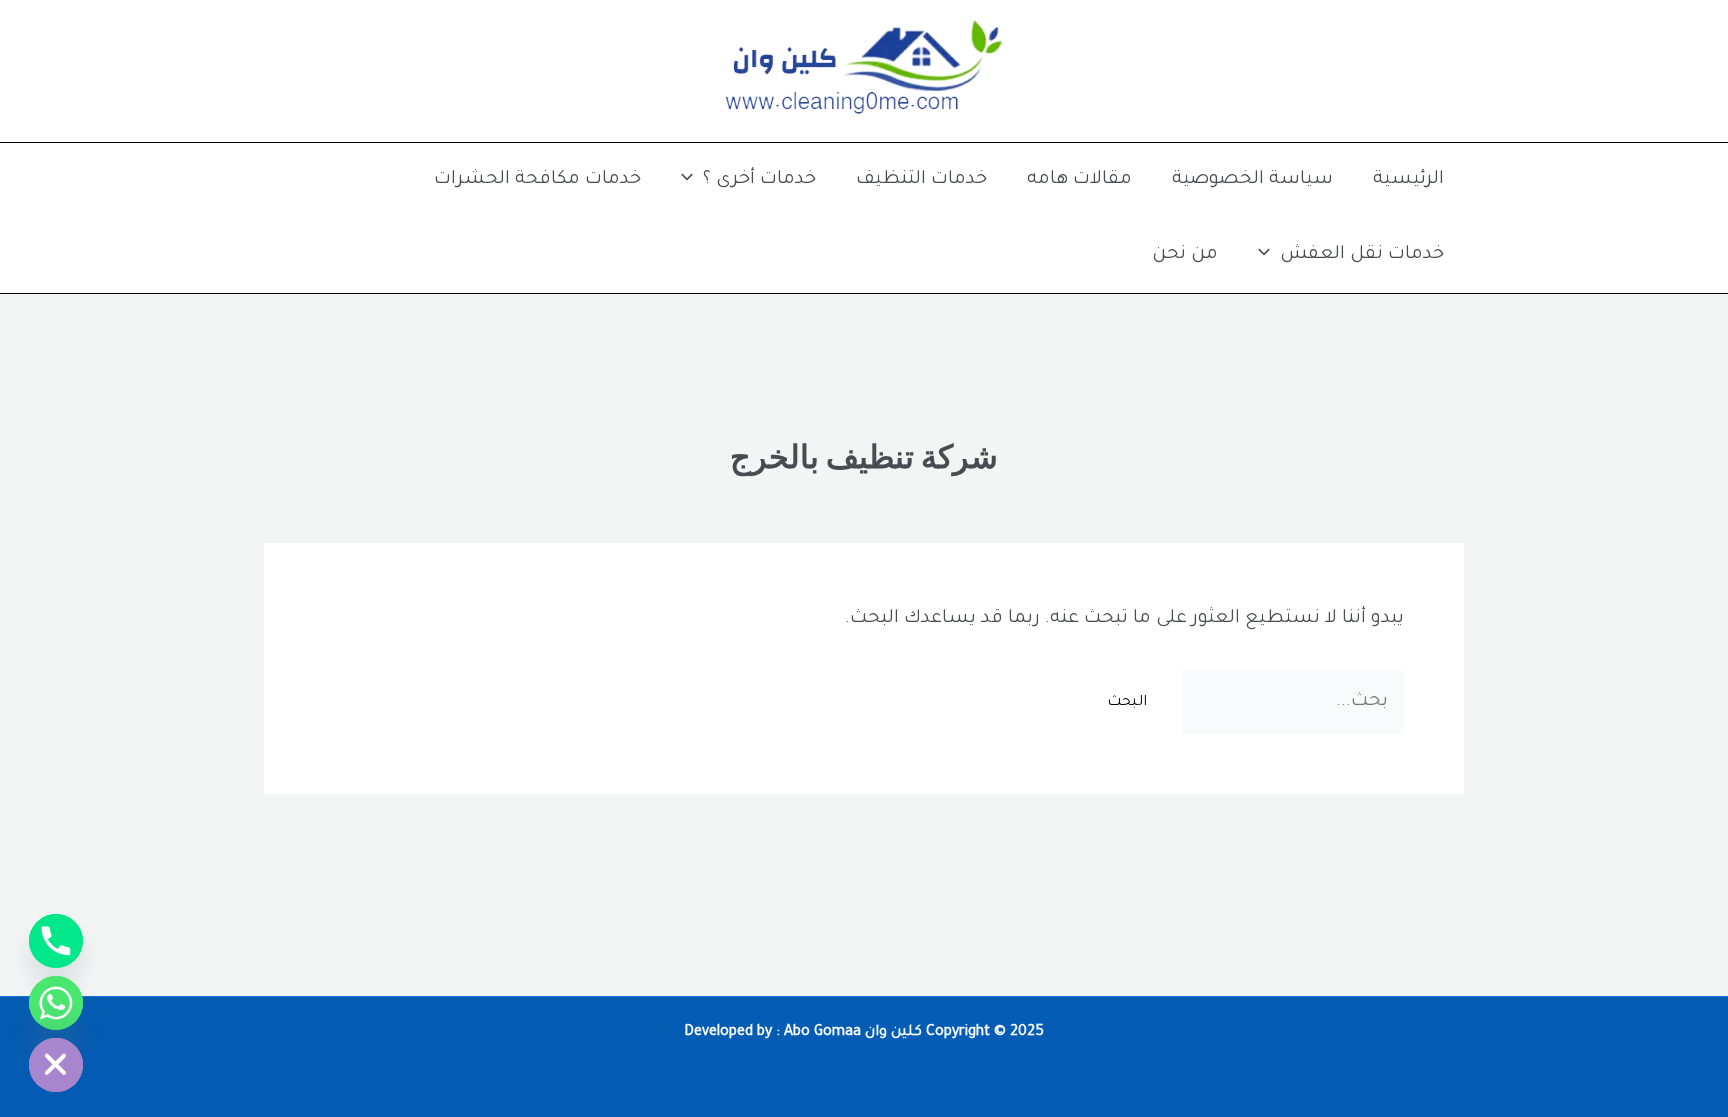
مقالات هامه (1079, 180)
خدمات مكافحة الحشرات (537, 180)
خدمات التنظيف (921, 180)
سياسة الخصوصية (1252, 180)
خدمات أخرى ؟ (759, 180)
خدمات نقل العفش (1362, 255)
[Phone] (56, 941)
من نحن (1185, 255)
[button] (692, 180)
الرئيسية (1408, 180)
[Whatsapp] (56, 1003)
